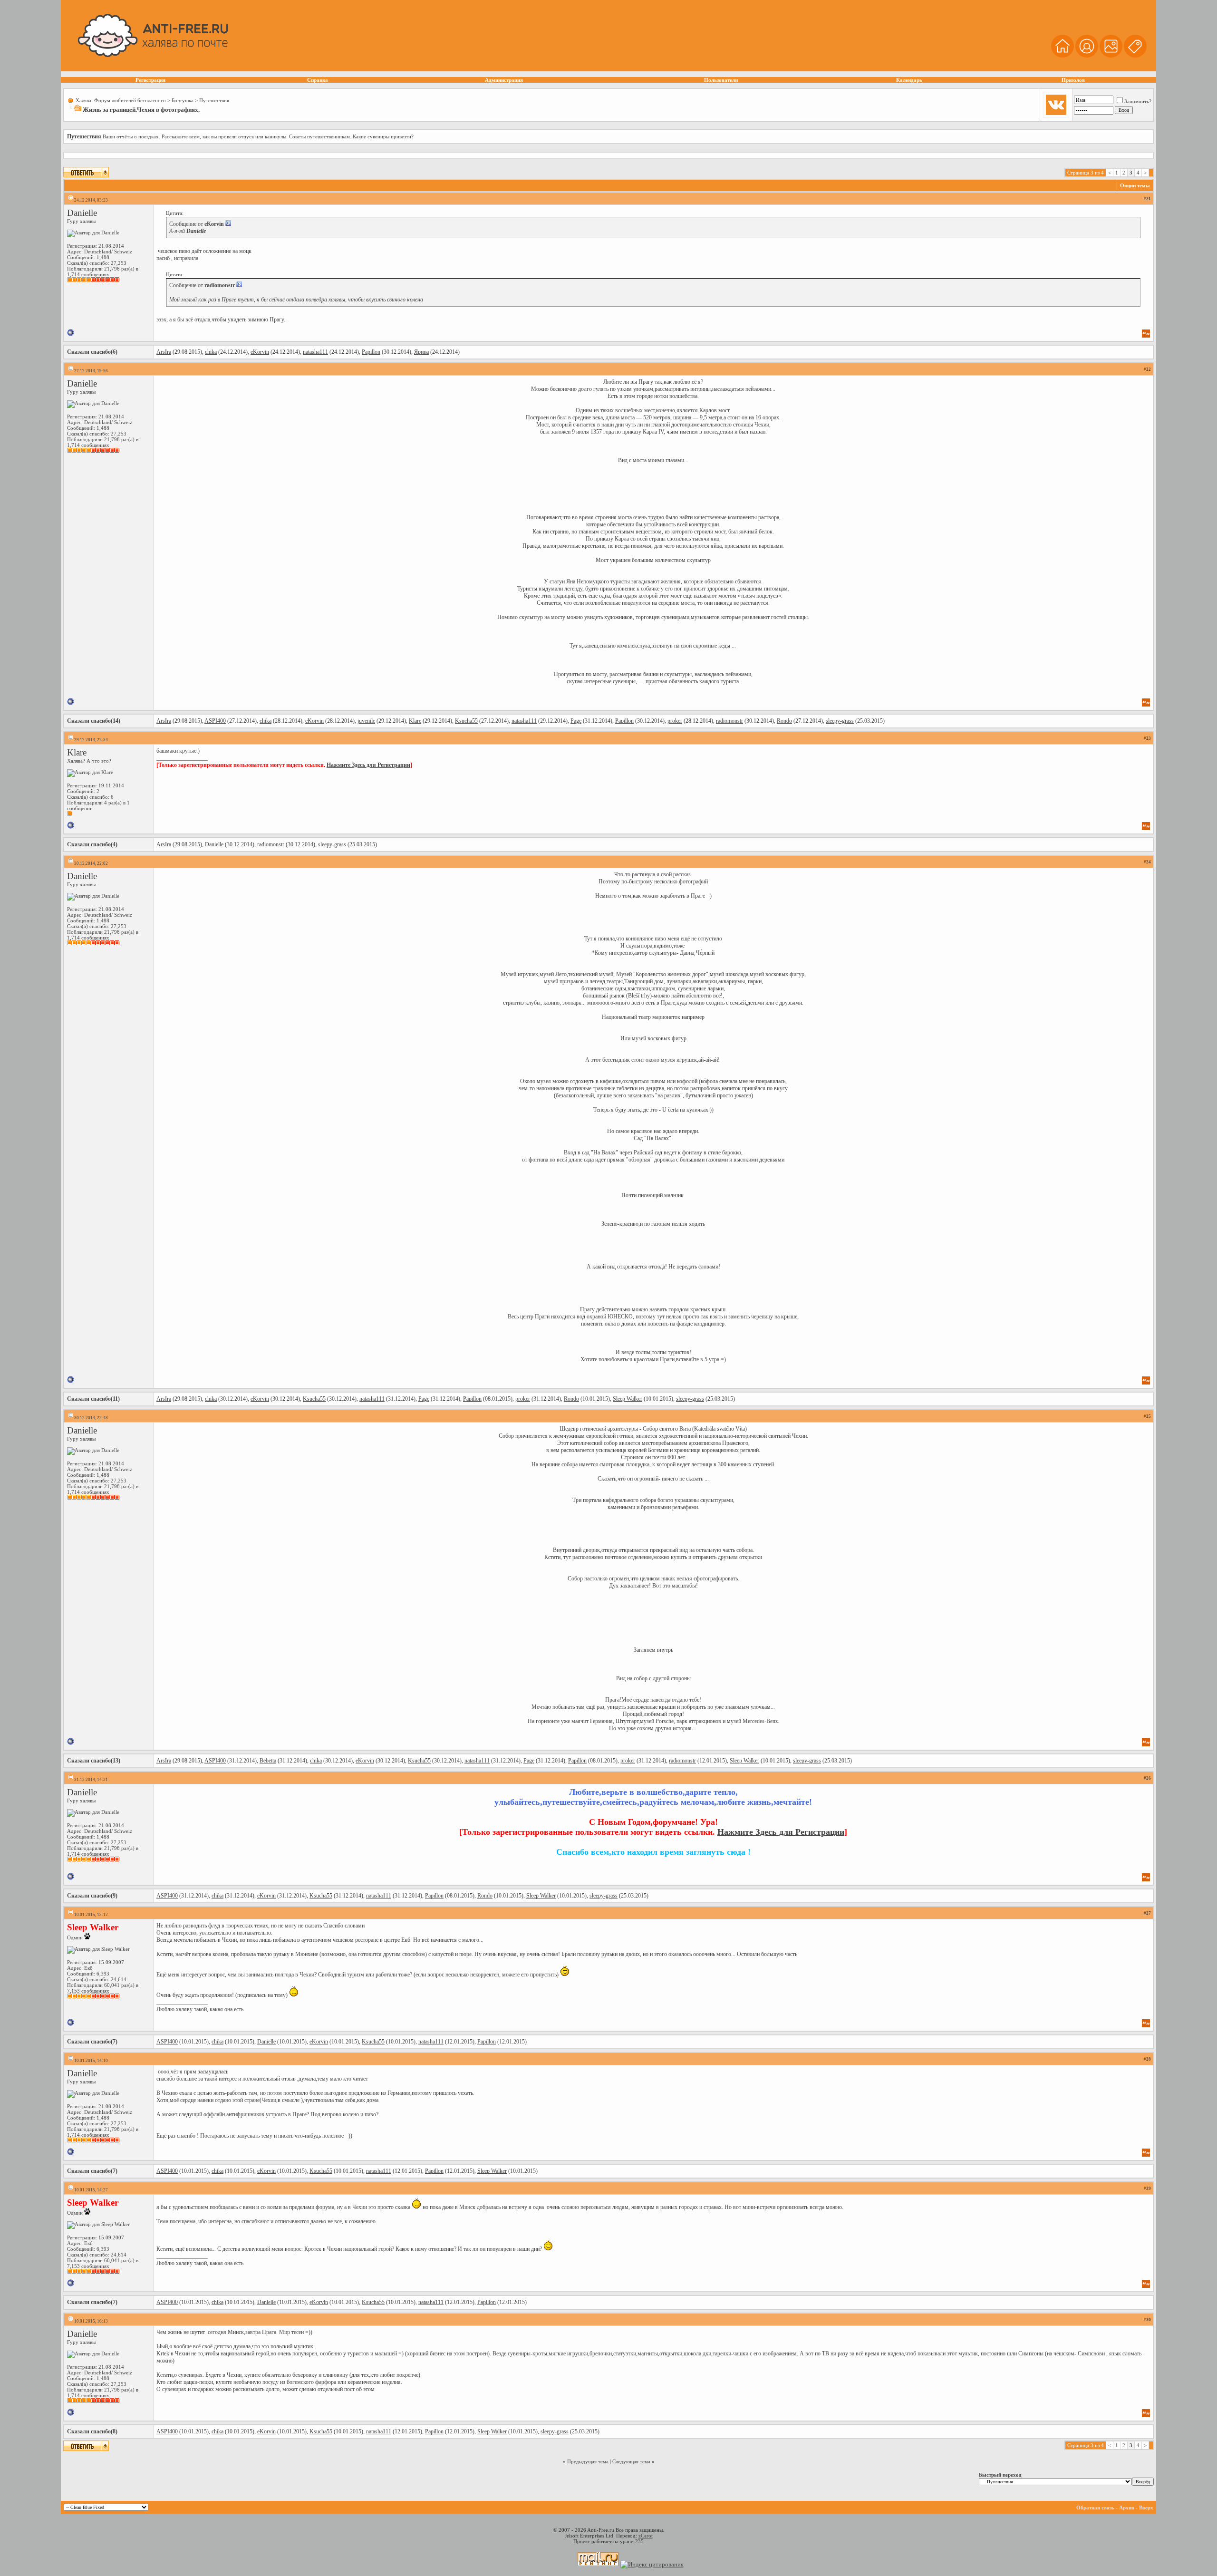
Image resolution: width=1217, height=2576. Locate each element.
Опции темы (1135, 185)
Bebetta (268, 1761)
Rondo (784, 721)
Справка (318, 80)
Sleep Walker (628, 1399)
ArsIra (164, 352)
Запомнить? (1138, 101)
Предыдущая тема (588, 2461)
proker (675, 721)
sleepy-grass (840, 721)
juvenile (366, 721)
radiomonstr (729, 721)
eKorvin (260, 352)
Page (576, 721)
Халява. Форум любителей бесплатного (121, 100)
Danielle (82, 213)
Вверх (1146, 2508)
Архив (1127, 2508)
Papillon (371, 352)
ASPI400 (215, 721)
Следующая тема (631, 2461)
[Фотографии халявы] (1111, 56)
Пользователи (721, 80)
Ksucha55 (466, 721)
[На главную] (1062, 56)
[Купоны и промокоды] (1135, 56)
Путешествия (214, 100)
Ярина (421, 352)
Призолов (1073, 80)
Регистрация (150, 80)
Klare (415, 721)
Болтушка (183, 100)
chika (211, 352)
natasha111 (315, 352)
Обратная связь (1095, 2508)
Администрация (504, 80)
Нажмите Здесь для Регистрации (368, 765)
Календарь (909, 80)
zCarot (646, 2536)
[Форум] (1087, 56)
